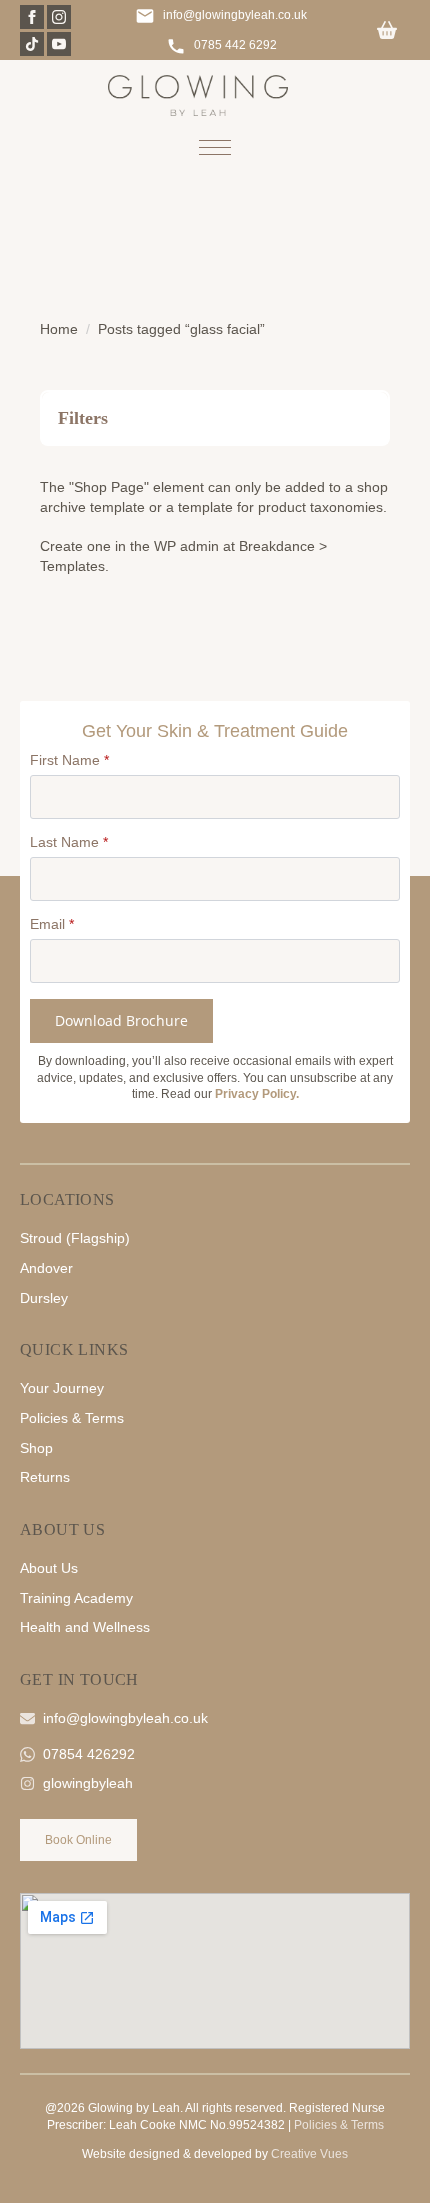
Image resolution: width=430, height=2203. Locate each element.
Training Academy (76, 1598)
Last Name (69, 842)
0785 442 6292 (235, 45)
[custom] (32, 44)
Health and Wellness (85, 1627)
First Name (69, 760)
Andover (46, 1268)
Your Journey (62, 1388)
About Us (49, 1568)
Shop (36, 1448)
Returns (45, 1477)
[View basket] (387, 31)
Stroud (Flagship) (75, 1238)
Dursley (44, 1298)
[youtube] (59, 44)
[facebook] (32, 17)
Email (52, 924)
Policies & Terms (72, 1418)
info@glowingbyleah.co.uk (235, 15)
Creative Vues (309, 2154)
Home (59, 329)
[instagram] (59, 17)
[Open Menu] (215, 147)
